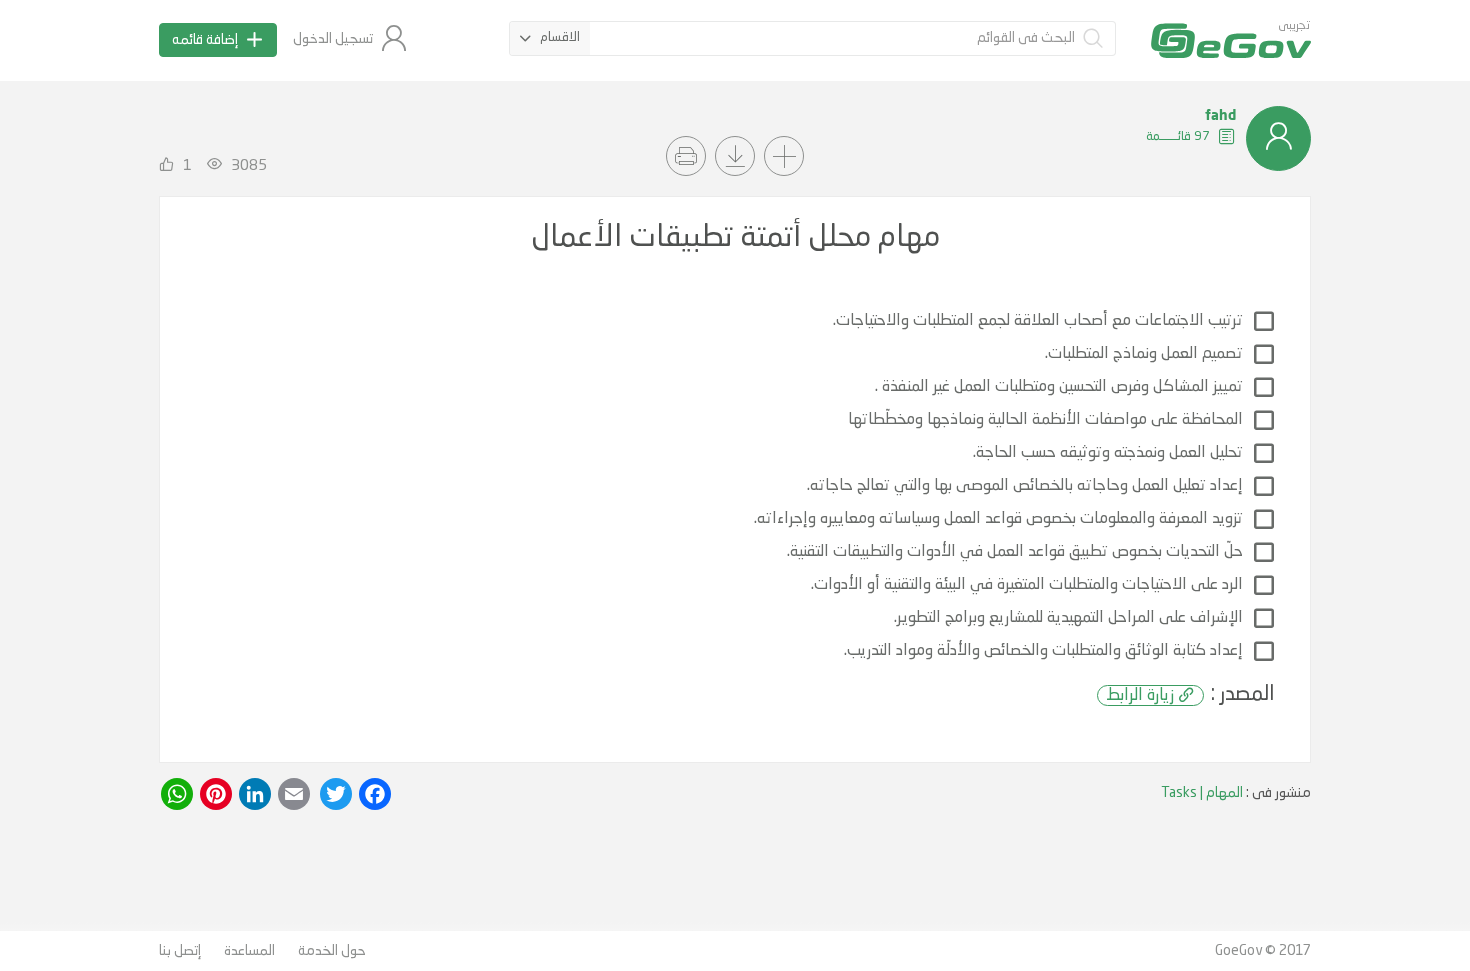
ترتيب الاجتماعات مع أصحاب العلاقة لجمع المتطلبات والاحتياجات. (1038, 321)
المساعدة (249, 951)
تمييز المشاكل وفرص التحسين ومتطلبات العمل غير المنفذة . (1059, 387)
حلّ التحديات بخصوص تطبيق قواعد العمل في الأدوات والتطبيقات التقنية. (1015, 552)
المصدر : (1190, 694)
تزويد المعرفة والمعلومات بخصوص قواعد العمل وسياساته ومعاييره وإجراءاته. (998, 519)
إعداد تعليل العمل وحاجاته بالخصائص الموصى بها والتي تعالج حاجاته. (1025, 486)
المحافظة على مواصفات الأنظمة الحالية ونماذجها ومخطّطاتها (1045, 420)
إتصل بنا (180, 951)
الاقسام (560, 37)
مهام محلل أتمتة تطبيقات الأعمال (735, 238)
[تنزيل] (735, 156)
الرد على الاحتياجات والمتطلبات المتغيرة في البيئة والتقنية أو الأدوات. (1027, 585)
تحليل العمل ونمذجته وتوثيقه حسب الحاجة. (1108, 453)
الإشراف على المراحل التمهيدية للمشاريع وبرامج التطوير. (1068, 618)
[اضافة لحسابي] (784, 156)
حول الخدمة (332, 951)
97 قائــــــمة (1179, 136)
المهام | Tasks (1202, 793)
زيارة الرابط (1140, 695)
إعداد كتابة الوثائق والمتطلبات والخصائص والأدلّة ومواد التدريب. (1043, 651)
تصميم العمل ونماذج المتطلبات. (1144, 354)
